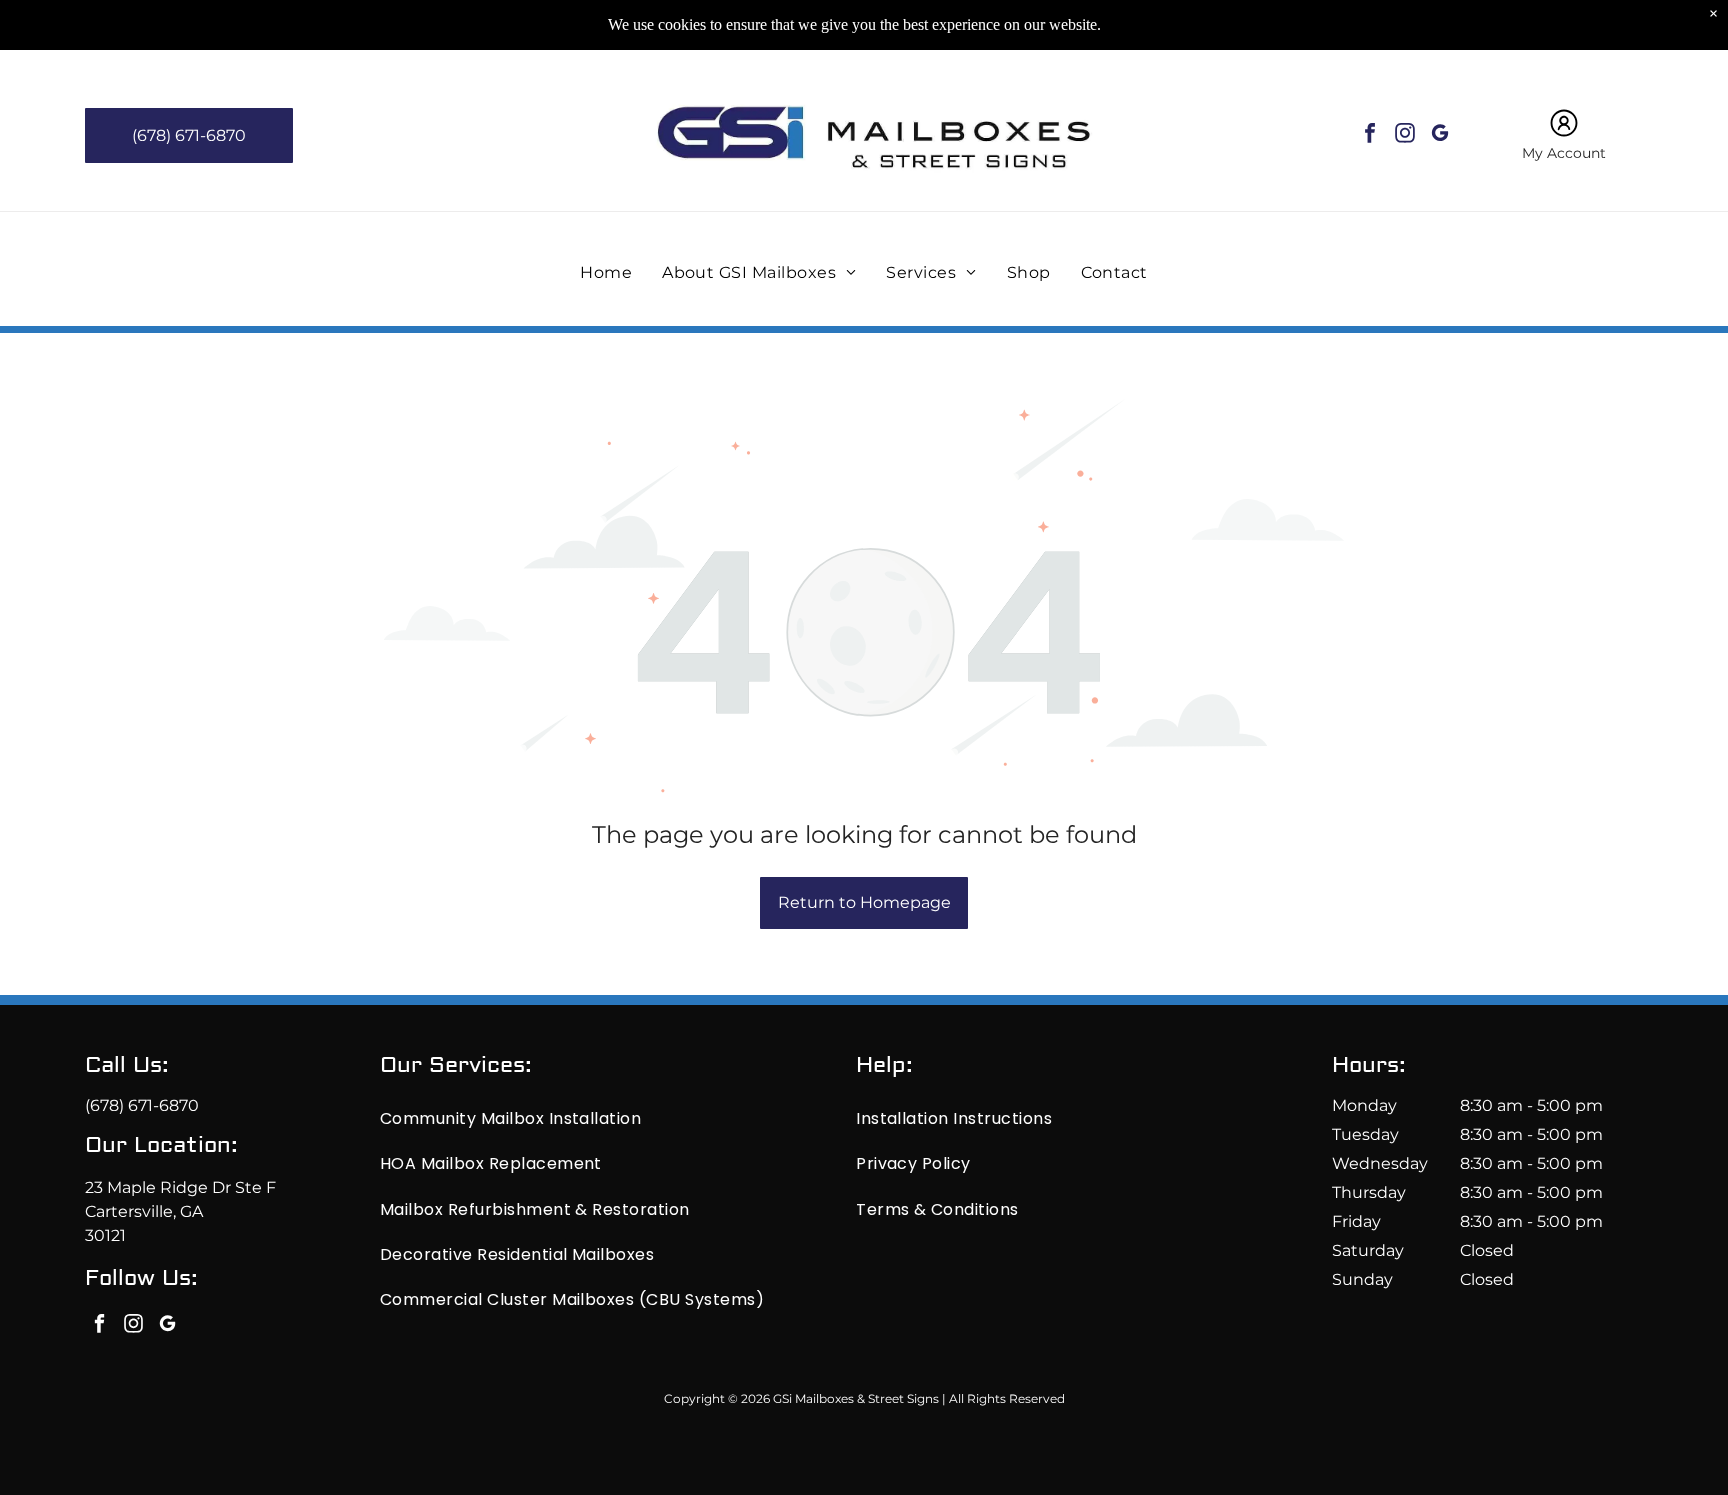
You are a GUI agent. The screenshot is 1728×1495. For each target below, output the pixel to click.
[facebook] (1370, 135)
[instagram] (1405, 135)
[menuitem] (606, 271)
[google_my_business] (1440, 135)
